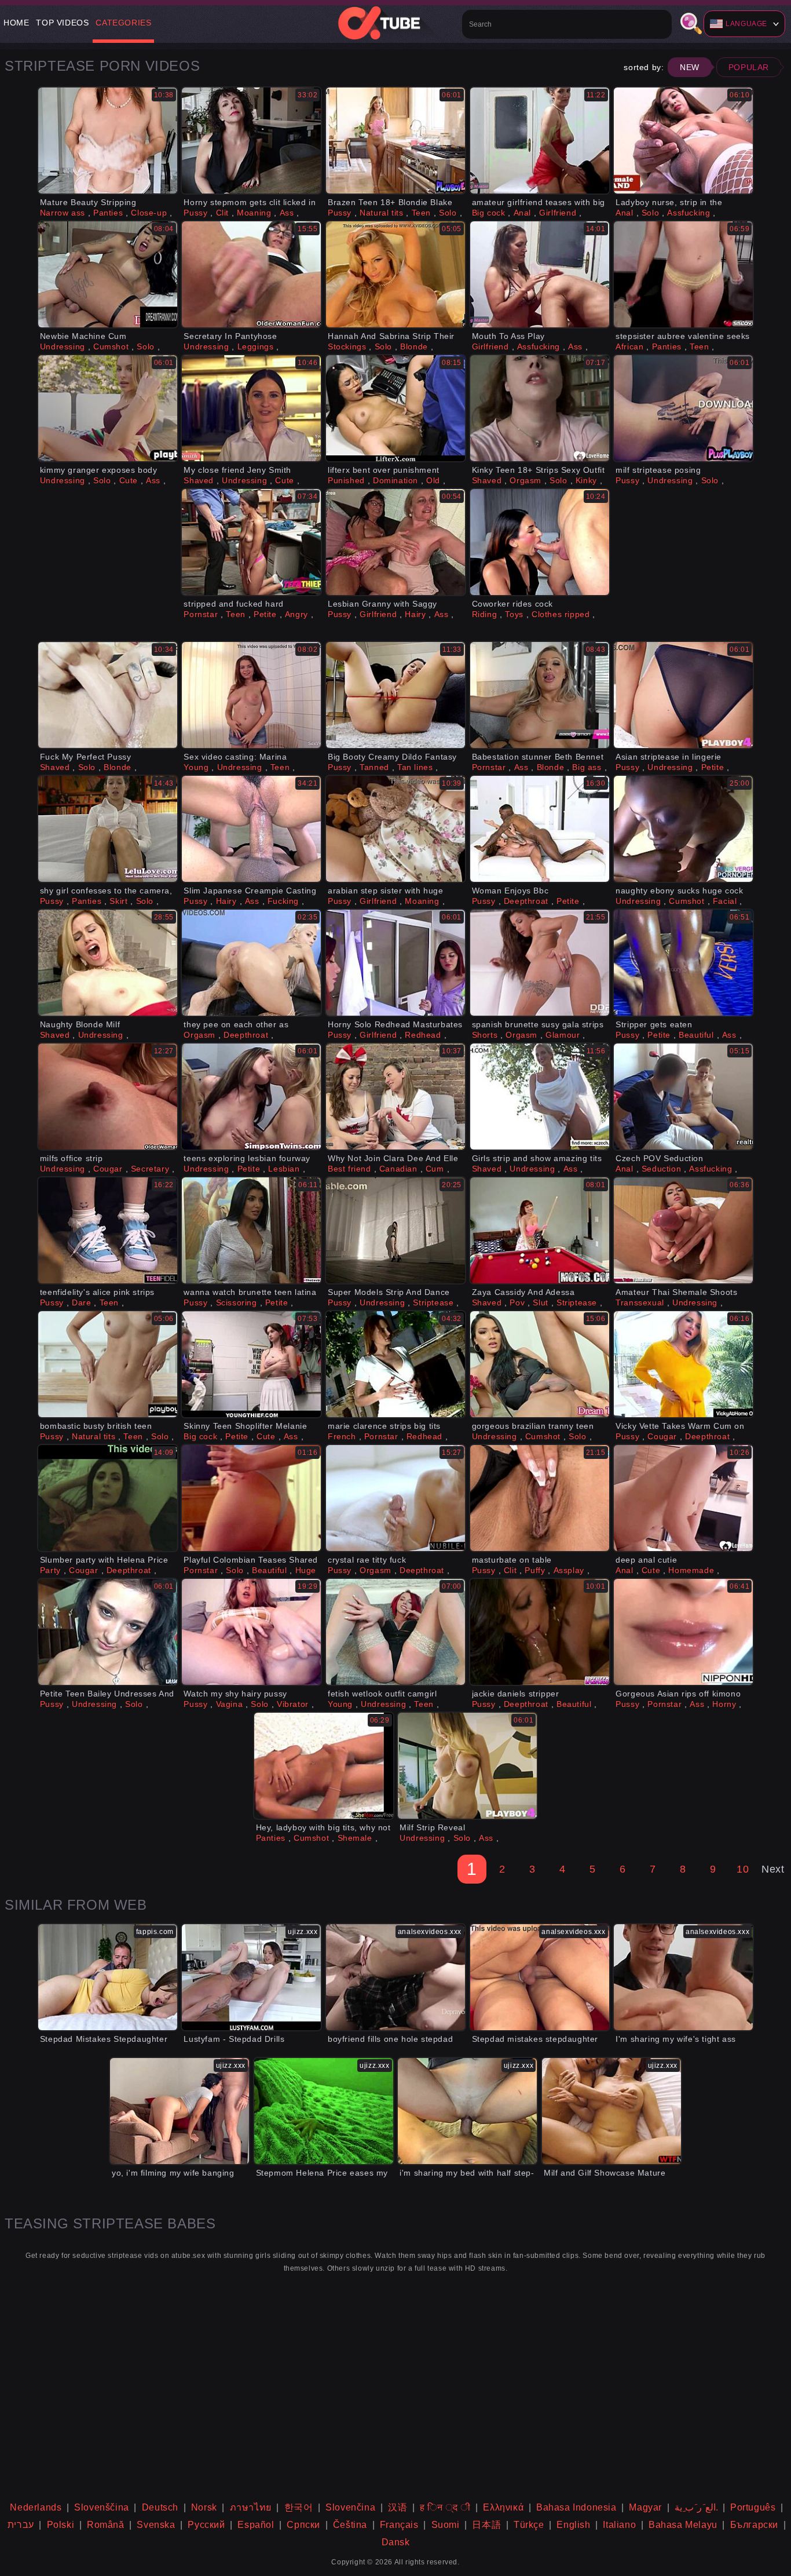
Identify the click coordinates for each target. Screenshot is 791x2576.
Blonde (414, 346)
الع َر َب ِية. (696, 2507)
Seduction (661, 1169)
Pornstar (201, 614)
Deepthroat (526, 901)
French (342, 1436)
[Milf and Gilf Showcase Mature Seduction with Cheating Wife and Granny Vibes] (611, 2111)
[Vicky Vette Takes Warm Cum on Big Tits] (683, 1364)
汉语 (398, 2507)
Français (399, 2525)
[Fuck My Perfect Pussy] (108, 695)
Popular (749, 67)
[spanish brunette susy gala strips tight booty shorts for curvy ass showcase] (540, 963)
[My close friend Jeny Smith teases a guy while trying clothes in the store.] (251, 408)
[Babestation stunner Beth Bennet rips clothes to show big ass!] (540, 695)
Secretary (150, 1169)
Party (50, 1570)
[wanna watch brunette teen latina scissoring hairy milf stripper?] (251, 1230)
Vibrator (293, 1704)
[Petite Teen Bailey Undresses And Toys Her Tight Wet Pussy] (108, 1632)
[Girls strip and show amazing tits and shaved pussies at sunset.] (540, 1097)
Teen (421, 213)
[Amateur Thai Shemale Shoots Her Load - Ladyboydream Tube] (683, 1230)
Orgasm (525, 480)
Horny (724, 1704)
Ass (287, 213)
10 (743, 1869)
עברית (21, 2525)
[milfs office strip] (108, 1097)
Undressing (63, 346)
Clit (222, 213)
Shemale (355, 1838)
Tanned (374, 767)
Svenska (156, 2525)
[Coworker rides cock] (540, 542)
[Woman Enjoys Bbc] (540, 829)
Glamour (563, 1035)
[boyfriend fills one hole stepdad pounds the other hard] (395, 1977)
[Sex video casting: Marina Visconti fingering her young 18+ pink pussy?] (251, 695)
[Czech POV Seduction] (683, 1097)
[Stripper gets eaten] (683, 963)
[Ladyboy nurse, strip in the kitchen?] (683, 141)
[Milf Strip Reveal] (467, 1766)
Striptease (433, 1302)
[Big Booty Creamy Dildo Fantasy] (395, 695)
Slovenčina (350, 2507)
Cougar (108, 1169)
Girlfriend (558, 213)
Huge (306, 1570)
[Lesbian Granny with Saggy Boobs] (395, 542)
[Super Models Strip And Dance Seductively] (395, 1230)
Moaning (254, 213)
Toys (514, 614)
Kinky (586, 480)
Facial (725, 901)
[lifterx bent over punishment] (395, 408)
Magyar (645, 2507)
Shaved (199, 480)
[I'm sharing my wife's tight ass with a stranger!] (683, 1977)
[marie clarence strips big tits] (395, 1364)
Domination (395, 480)
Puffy (535, 1570)
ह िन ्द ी (445, 2507)
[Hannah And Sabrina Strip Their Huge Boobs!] (395, 274)
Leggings (256, 346)
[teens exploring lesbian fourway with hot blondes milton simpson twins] (251, 1097)
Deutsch (160, 2507)
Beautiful (696, 1035)
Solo (448, 213)
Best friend (349, 1169)
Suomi (446, 2525)
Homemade (691, 1570)
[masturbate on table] (540, 1498)
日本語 (486, 2525)
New (690, 67)
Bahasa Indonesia (576, 2507)
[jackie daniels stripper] (540, 1632)
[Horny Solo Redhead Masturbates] (395, 963)
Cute (129, 480)
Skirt (118, 901)
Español (256, 2525)
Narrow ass (63, 213)
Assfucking (689, 213)
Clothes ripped (561, 614)
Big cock (489, 213)
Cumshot (111, 346)
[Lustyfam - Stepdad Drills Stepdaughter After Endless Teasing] (251, 1977)
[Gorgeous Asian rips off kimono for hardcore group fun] (683, 1632)
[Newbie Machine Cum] (108, 274)
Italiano (619, 2525)
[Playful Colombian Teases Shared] (251, 1498)
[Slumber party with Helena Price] (108, 1498)
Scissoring (237, 1302)
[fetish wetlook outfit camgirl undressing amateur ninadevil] (395, 1632)
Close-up (149, 213)
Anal (522, 213)
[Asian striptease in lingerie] (683, 695)
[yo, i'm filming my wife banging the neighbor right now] (180, 2111)
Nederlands (36, 2507)
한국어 (299, 2507)
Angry (296, 614)
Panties (108, 213)
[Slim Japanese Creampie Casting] (251, 829)
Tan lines (415, 767)
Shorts (485, 1035)
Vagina (230, 1704)
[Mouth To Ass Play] (540, 274)
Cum (435, 1169)
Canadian (398, 1169)
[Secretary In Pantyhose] (251, 274)
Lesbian (284, 1169)
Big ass (587, 767)
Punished (346, 480)
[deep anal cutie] (683, 1498)
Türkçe (529, 2525)
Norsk (204, 2507)
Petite (265, 614)
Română (106, 2525)
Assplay (569, 1570)
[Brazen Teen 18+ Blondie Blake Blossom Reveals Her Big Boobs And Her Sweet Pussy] (395, 141)
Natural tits (381, 213)
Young (196, 767)
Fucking (283, 901)
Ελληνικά (503, 2507)
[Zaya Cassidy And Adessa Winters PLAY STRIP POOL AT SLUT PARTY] (540, 1230)
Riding (485, 614)
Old (433, 480)
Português (753, 2507)
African (629, 346)
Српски (303, 2525)
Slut (540, 1302)
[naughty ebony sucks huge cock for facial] (683, 829)
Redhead (423, 1035)
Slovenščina (102, 2507)
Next (773, 1869)
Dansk (396, 2542)
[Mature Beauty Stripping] (108, 141)
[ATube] (395, 23)
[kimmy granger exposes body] (108, 408)
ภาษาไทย (251, 2507)
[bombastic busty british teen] (108, 1364)
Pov (517, 1302)
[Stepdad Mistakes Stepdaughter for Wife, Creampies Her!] (108, 1977)
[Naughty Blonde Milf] (108, 963)
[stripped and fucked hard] (251, 542)
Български (754, 2525)
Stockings (347, 346)
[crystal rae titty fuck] (395, 1498)
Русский (206, 2525)
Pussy (195, 213)
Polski (61, 2525)
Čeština (350, 2525)
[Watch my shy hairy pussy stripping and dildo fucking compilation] (251, 1632)
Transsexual (640, 1302)
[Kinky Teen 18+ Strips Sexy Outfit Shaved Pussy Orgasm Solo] (540, 408)
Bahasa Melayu (683, 2525)
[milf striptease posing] (683, 408)
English (573, 2525)
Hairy (415, 614)
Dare (81, 1302)
